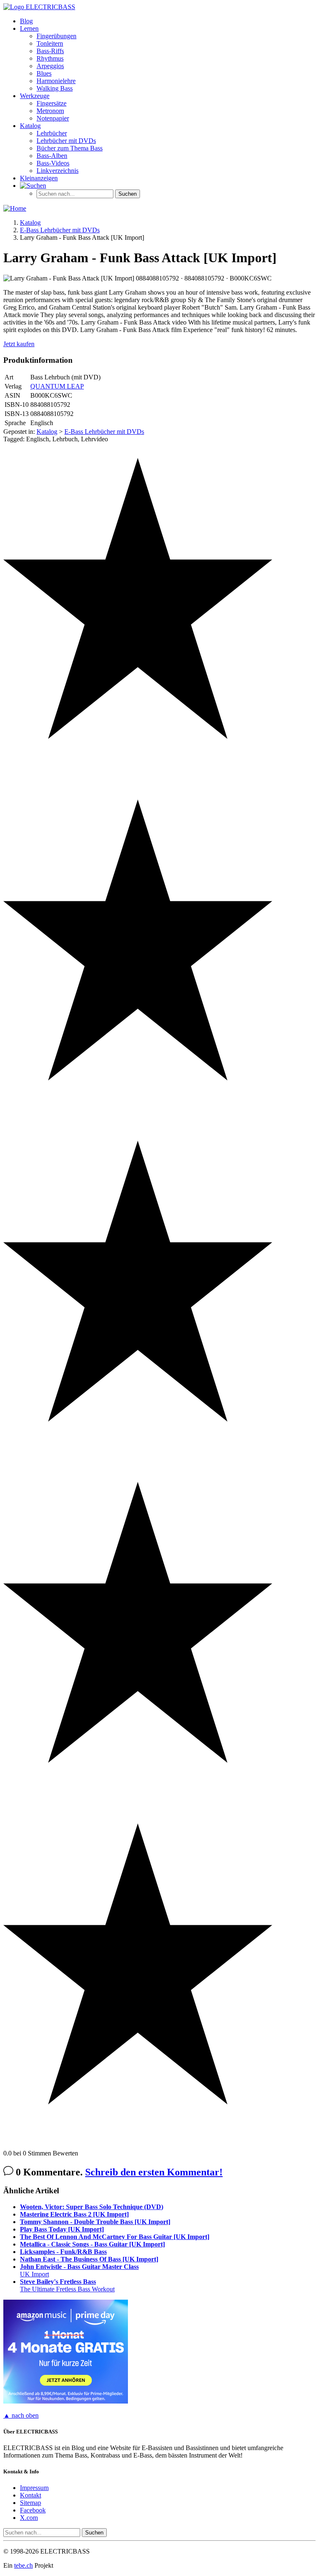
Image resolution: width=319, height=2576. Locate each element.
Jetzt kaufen (19, 344)
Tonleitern (50, 43)
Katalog (30, 126)
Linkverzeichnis (58, 171)
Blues (44, 73)
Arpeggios (50, 66)
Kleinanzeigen (39, 178)
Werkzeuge (35, 96)
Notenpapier (53, 118)
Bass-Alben (52, 156)
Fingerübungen (56, 36)
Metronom (50, 111)
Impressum (34, 2488)
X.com (29, 2518)
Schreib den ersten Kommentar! (154, 2172)
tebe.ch (23, 2565)
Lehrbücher (52, 133)
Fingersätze (52, 103)
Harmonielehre (56, 81)
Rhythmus (50, 58)
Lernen (29, 28)
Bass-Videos (53, 163)
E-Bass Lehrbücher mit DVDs (104, 432)
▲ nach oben (21, 2415)
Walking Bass (55, 88)
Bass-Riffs (50, 51)
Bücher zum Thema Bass (70, 148)
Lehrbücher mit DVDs (66, 141)
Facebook (33, 2510)
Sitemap (31, 2503)
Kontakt (31, 2495)
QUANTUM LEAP (57, 386)
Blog (26, 21)
